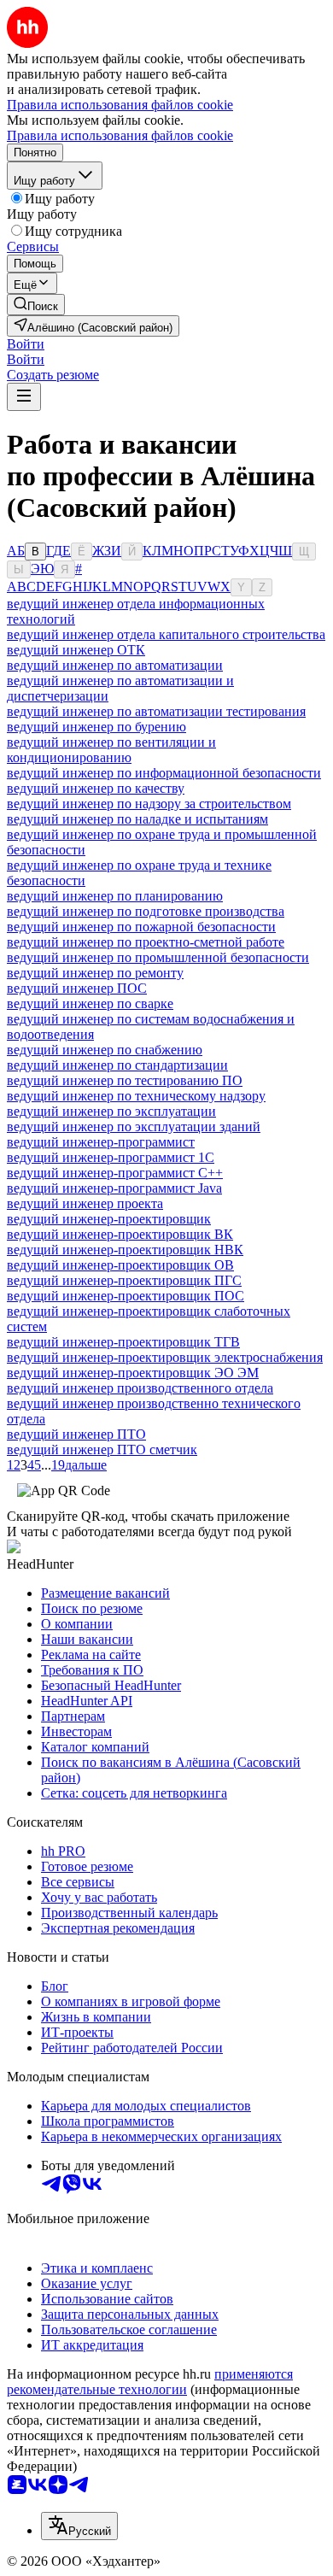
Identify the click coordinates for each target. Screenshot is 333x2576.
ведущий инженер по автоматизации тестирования (156, 711)
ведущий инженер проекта (85, 1203)
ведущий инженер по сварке (90, 1003)
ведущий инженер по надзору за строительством (149, 804)
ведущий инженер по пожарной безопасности (141, 927)
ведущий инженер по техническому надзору (136, 1096)
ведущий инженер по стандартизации (117, 1065)
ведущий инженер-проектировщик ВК (120, 1234)
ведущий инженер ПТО (76, 1434)
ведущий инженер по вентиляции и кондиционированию (111, 750)
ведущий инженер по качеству (96, 788)
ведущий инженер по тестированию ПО (125, 1080)
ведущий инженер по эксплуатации (111, 1111)
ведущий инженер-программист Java (114, 1188)
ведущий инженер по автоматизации (115, 665)
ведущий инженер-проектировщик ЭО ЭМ (133, 1373)
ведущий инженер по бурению (96, 727)
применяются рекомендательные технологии (150, 2382)
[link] (36, 305)
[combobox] (79, 2526)
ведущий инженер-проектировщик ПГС (124, 1280)
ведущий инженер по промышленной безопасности (158, 957)
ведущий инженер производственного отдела (140, 1388)
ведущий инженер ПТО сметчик (102, 1449)
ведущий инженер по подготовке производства (146, 911)
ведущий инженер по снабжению (105, 1050)
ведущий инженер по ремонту (95, 973)
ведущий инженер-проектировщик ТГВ (123, 1342)
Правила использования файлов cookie (120, 135)
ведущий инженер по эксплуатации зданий (134, 1127)
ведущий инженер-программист (101, 1142)
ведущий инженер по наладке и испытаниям (137, 819)
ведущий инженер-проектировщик (109, 1219)
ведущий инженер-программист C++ (115, 1173)
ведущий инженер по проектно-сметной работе (146, 942)
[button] (26, 344)
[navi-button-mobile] (24, 397)
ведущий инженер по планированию (115, 896)
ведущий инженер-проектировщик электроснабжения (165, 1357)
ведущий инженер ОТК (76, 650)
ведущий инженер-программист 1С (111, 1157)
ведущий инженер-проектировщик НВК (125, 1250)
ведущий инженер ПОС (77, 988)
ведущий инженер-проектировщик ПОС (126, 1296)
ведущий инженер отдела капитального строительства (166, 634)
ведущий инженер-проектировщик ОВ (120, 1265)
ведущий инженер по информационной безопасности (164, 773)
